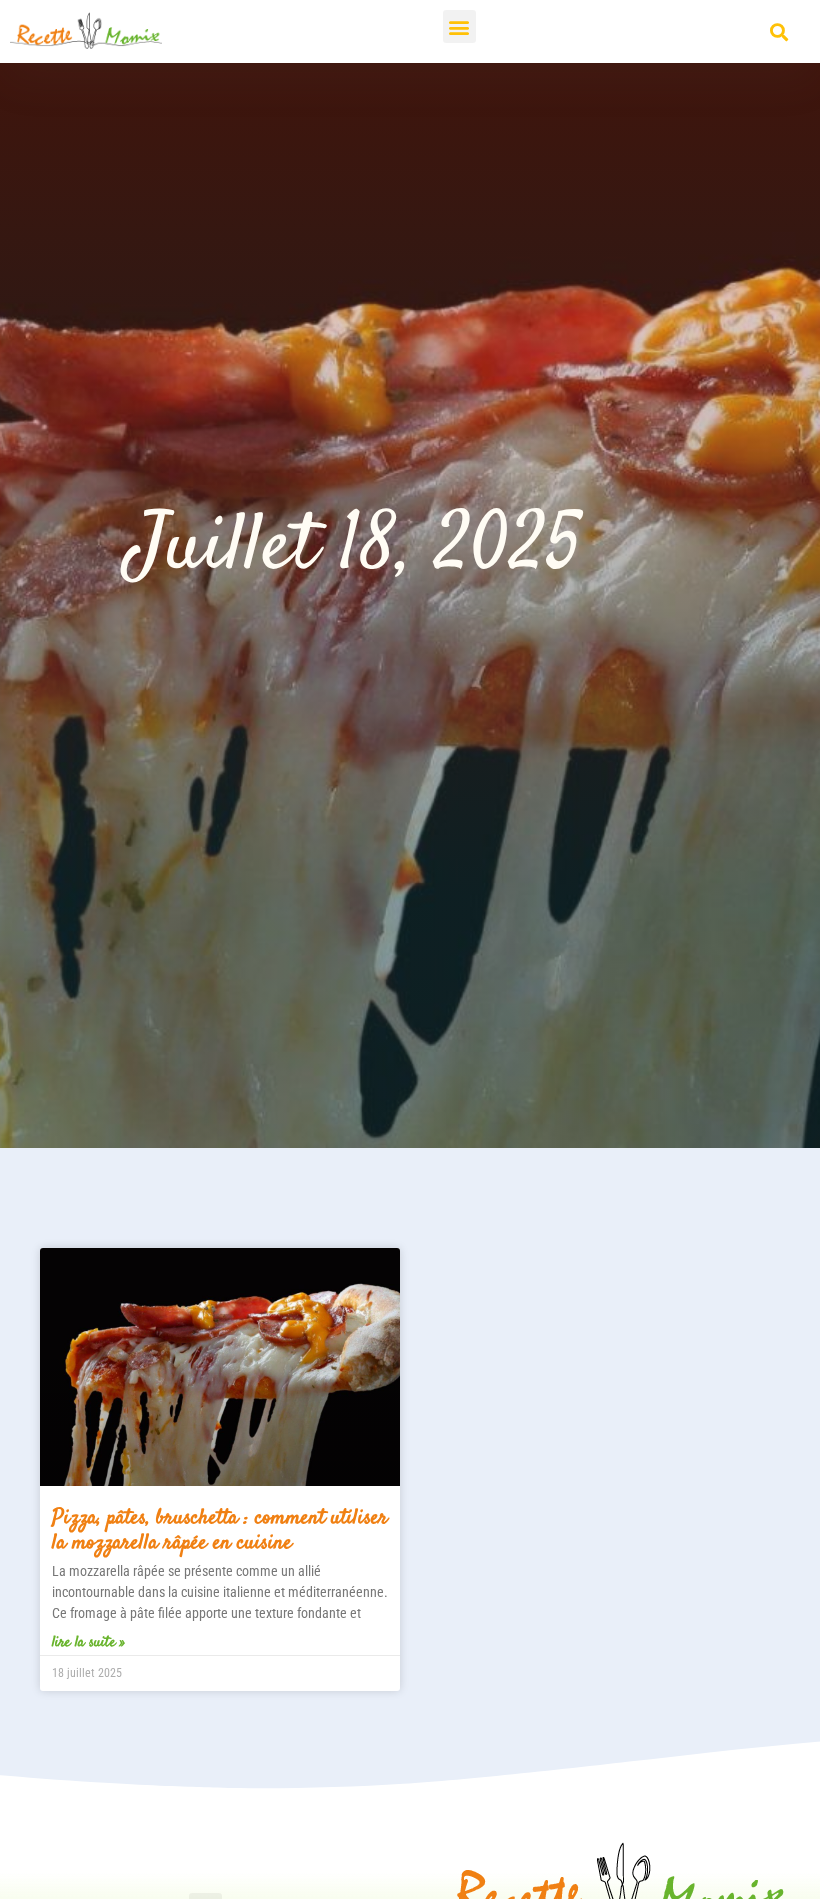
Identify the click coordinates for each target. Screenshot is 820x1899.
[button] (459, 26)
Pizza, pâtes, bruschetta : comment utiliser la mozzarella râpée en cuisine (220, 1530)
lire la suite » (88, 1642)
